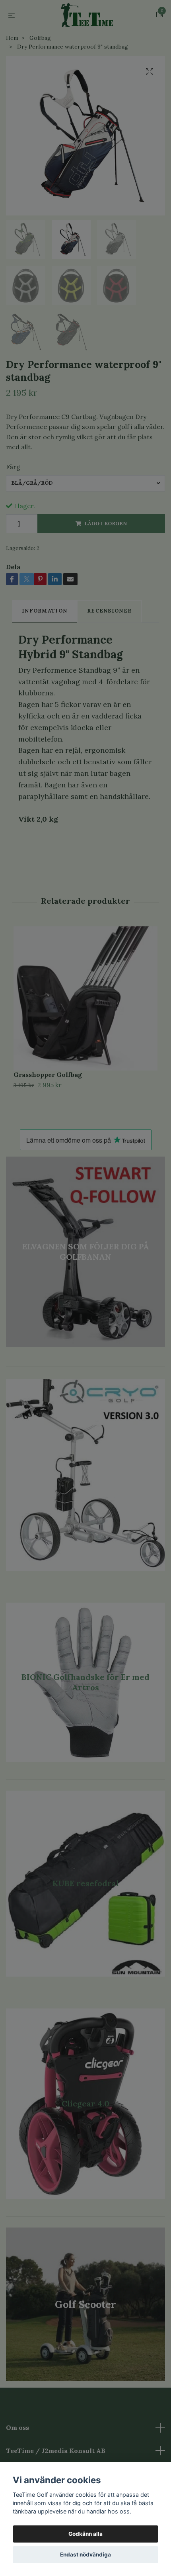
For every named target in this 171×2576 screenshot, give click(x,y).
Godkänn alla (85, 2534)
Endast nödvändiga (85, 2554)
